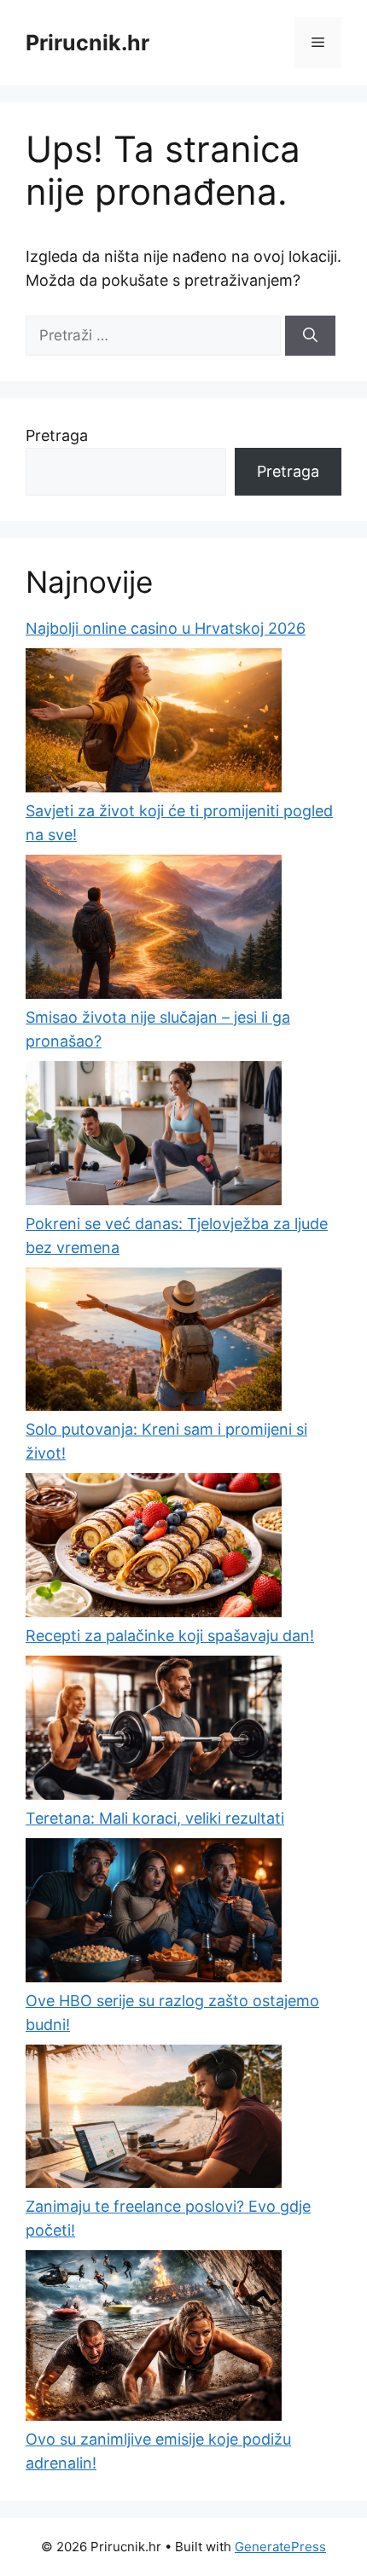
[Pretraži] (310, 336)
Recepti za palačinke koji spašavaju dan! (170, 1636)
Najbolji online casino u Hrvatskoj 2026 (166, 628)
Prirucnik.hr (87, 43)
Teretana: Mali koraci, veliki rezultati (155, 1818)
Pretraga (57, 435)
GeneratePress (280, 2547)
